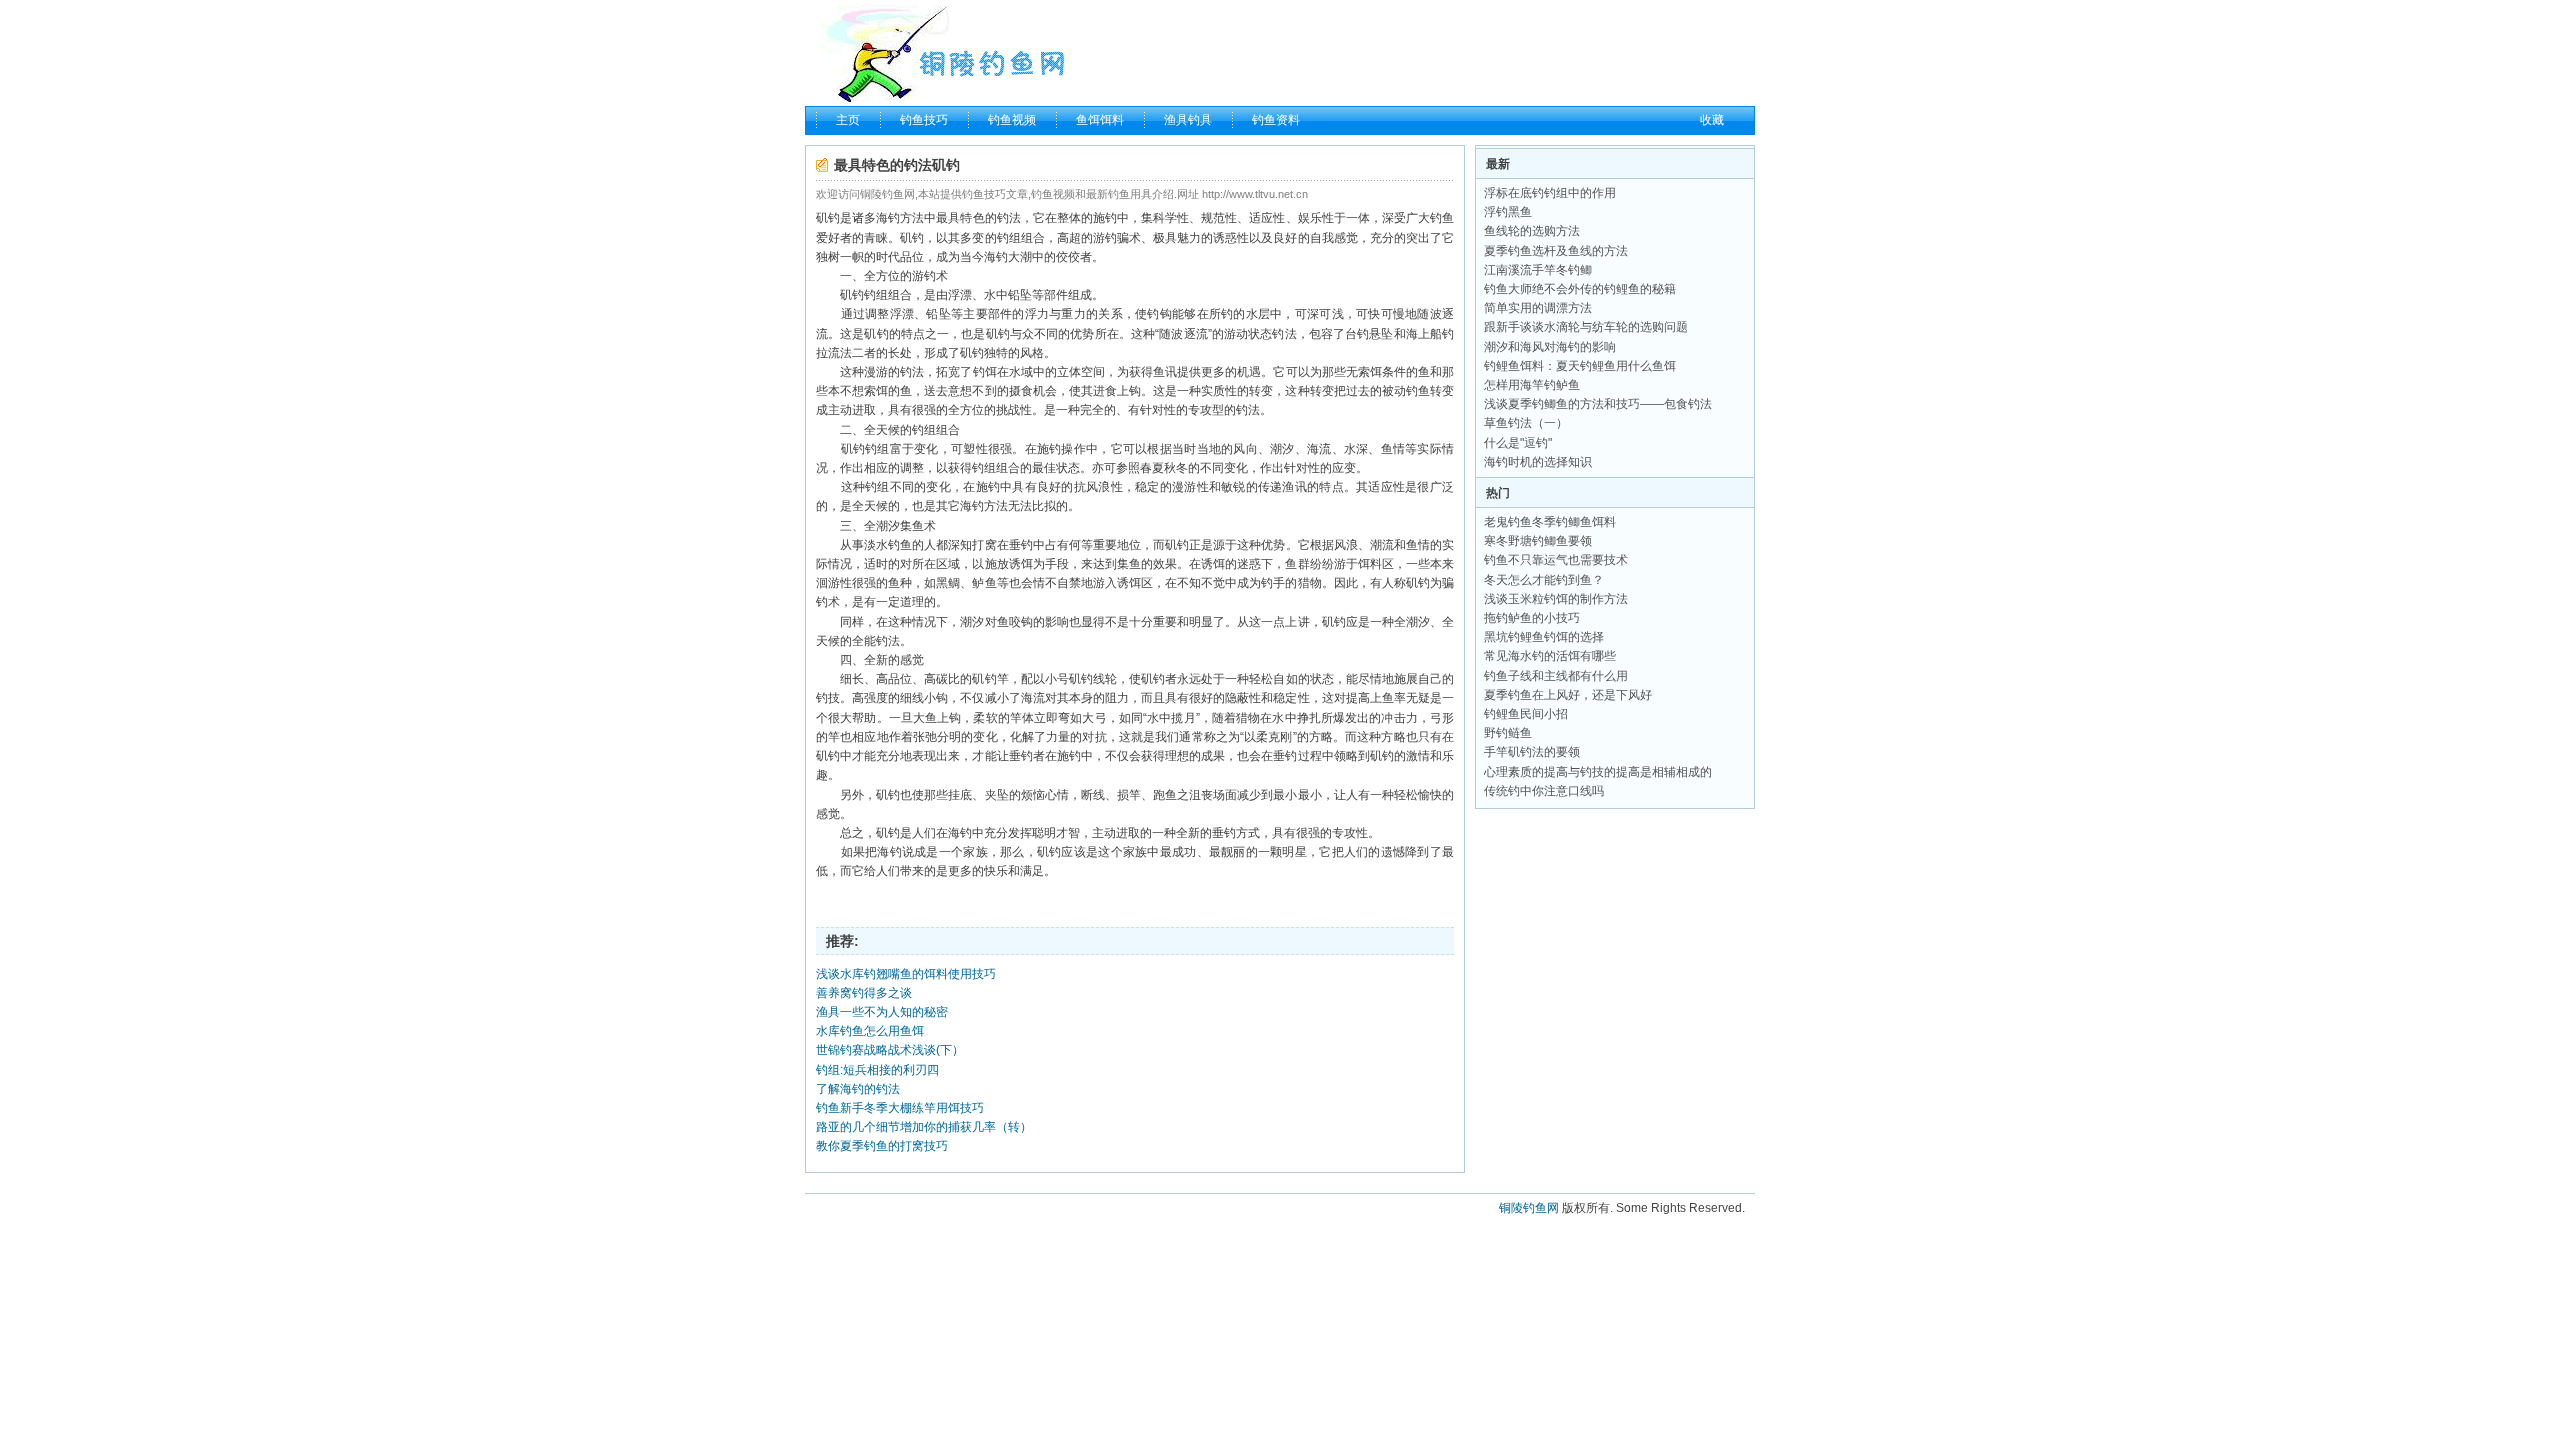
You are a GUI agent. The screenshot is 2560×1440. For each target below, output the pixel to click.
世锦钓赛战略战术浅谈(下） (890, 1050)
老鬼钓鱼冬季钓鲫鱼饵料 (1550, 522)
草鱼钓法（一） (1526, 423)
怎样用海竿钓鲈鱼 (1532, 385)
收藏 (1712, 120)
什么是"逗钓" (1518, 443)
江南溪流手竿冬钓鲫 (1538, 270)
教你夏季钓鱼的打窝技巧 (882, 1146)
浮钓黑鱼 (1508, 212)
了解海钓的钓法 (858, 1089)
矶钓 (828, 218)
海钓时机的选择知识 (1538, 462)
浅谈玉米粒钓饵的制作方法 (1556, 599)
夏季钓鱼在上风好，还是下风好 (1568, 695)
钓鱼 (1442, 218)
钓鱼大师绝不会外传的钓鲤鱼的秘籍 (1580, 289)
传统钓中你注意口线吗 (1544, 791)
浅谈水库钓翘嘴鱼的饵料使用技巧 (906, 974)
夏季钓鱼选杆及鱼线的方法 (1556, 251)
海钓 (888, 218)
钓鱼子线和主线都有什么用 (1556, 676)
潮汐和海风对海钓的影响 (1550, 347)
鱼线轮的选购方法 (1532, 231)
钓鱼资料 (1276, 120)
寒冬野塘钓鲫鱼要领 (1538, 541)
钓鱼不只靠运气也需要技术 (1556, 560)
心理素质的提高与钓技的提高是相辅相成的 (1598, 772)
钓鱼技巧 (924, 120)
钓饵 (985, 372)
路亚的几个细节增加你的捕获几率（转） (924, 1127)
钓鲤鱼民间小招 (1526, 714)
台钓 (1357, 334)
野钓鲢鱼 (1508, 733)
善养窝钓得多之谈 (864, 993)
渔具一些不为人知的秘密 (882, 1012)
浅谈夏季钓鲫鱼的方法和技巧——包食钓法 (1598, 404)
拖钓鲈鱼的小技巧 (1532, 618)
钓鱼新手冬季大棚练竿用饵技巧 (900, 1108)
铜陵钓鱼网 (1529, 1208)
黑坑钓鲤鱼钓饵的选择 (1544, 637)
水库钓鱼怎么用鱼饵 (870, 1031)
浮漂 (960, 295)
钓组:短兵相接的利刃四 (877, 1070)
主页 (848, 120)
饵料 (1370, 564)
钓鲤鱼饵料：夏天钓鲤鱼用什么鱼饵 (1580, 366)
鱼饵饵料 (1100, 120)
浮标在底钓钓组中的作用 (1550, 193)
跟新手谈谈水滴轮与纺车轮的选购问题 (1586, 327)
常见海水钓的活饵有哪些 (1550, 656)
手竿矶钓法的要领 (1532, 752)
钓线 (1093, 679)
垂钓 (1021, 545)
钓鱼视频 (1012, 120)
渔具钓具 (1188, 120)
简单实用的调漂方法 (1538, 308)
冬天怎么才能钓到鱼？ (1544, 580)
